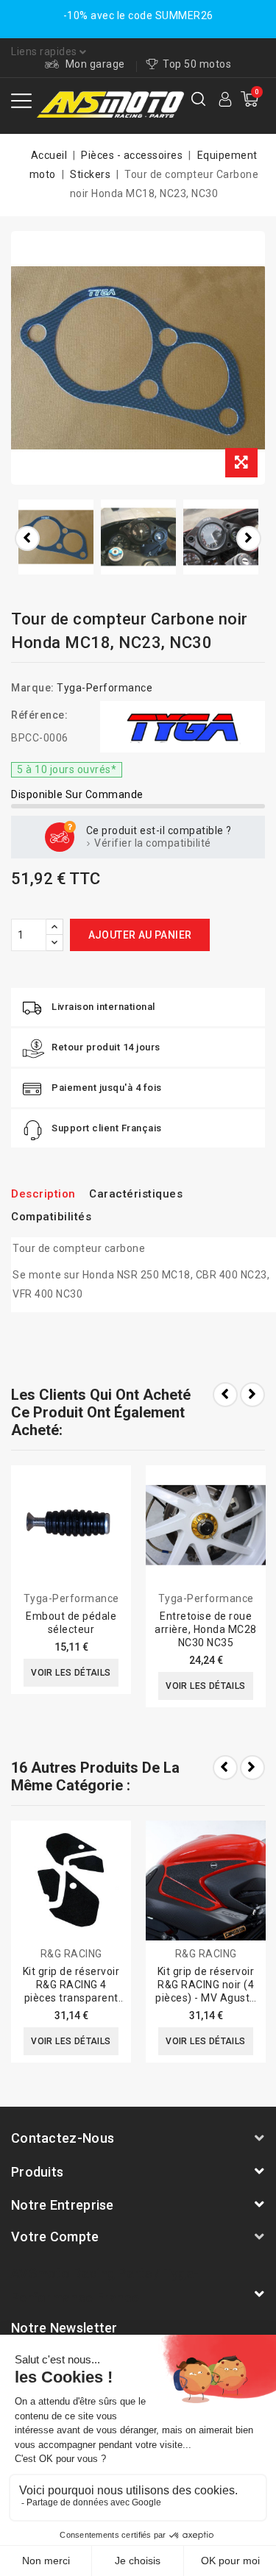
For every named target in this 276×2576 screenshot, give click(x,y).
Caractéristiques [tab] (136, 1194)
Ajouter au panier (140, 935)
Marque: (33, 688)
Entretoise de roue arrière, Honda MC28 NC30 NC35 (206, 1629)
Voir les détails (71, 1673)
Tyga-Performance (105, 688)
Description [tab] (43, 1194)
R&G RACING (71, 1954)
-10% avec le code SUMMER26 (138, 15)
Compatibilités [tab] (51, 1217)
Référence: (39, 715)
